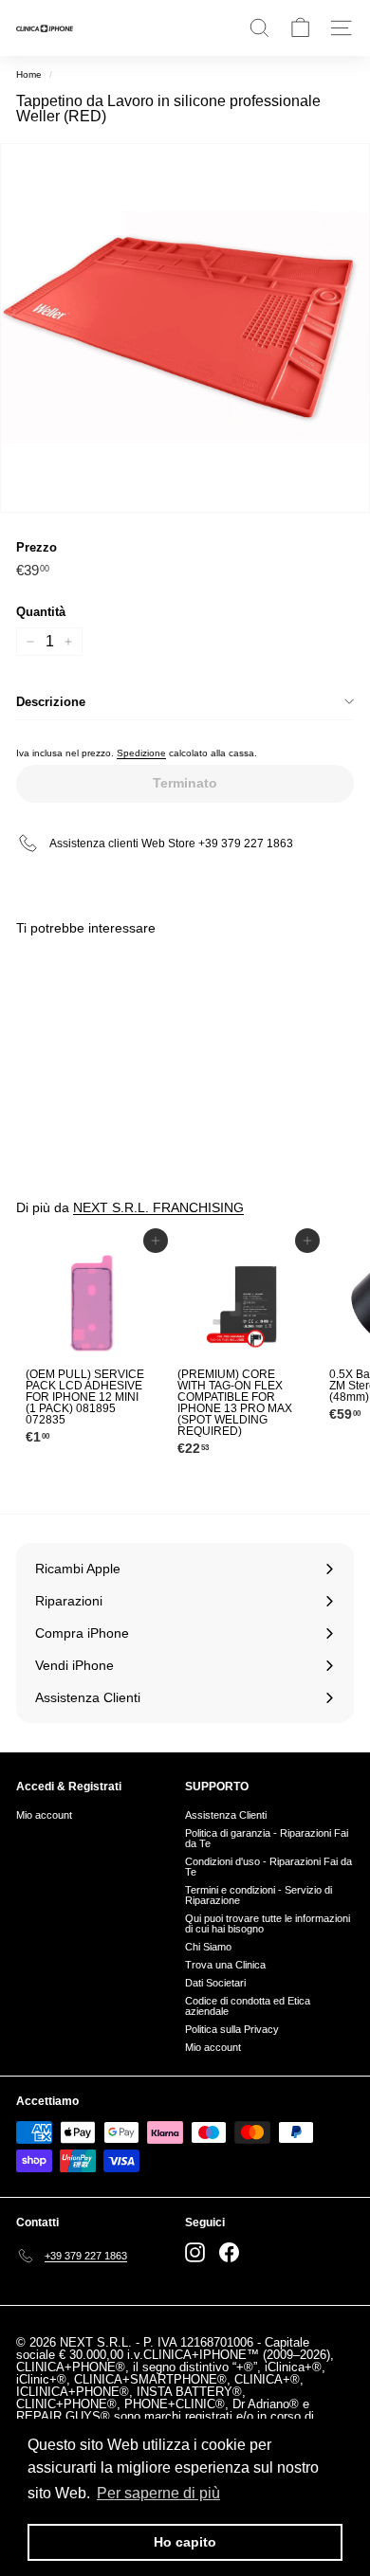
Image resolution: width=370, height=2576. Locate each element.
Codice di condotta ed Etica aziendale (248, 2006)
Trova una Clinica (225, 1965)
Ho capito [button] (185, 2542)
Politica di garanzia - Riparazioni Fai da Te (267, 1838)
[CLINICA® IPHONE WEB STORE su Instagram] (195, 2252)
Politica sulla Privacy (232, 2029)
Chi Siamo (208, 1947)
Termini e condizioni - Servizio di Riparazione (259, 1895)
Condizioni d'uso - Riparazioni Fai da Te (268, 1867)
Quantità (41, 612)
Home (29, 74)
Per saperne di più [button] (158, 2493)
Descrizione (51, 702)
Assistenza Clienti (226, 1815)
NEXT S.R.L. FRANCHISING (158, 1207)
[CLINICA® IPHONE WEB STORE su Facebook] (229, 2252)
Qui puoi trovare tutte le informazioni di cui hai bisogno (268, 1923)
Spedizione (141, 753)
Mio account (44, 1815)
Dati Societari (215, 1983)
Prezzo (37, 547)
